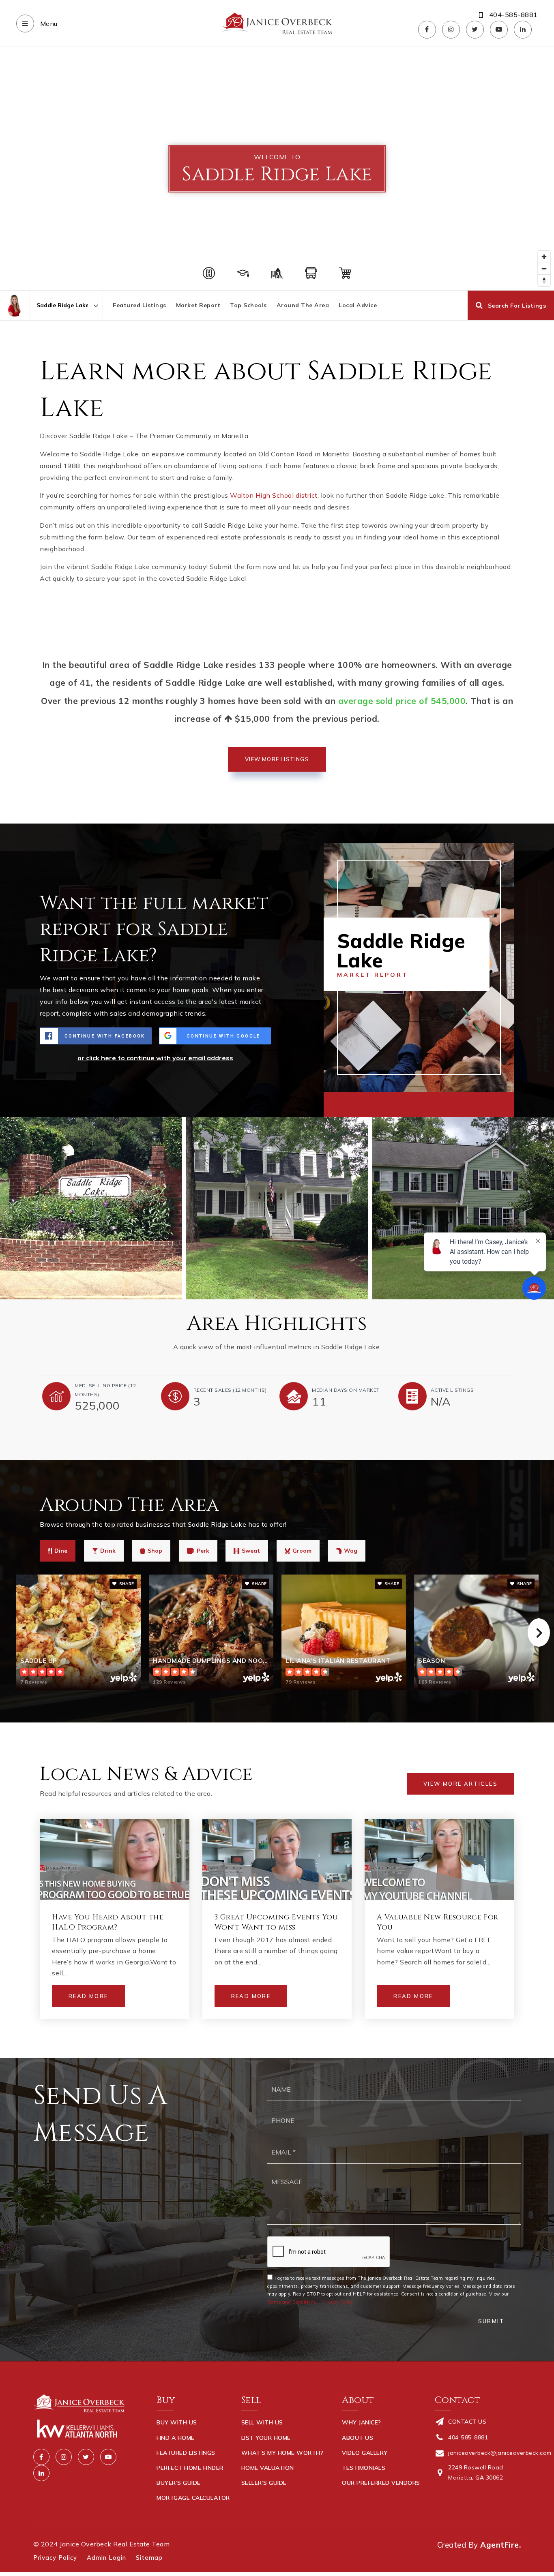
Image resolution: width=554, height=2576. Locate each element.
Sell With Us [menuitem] (262, 2422)
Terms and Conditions (292, 2302)
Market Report (198, 305)
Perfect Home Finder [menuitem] (190, 2468)
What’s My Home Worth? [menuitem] (282, 2453)
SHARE (126, 1584)
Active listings (452, 1390)
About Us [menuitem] (358, 2438)
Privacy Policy (338, 2302)
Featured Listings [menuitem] (186, 2453)
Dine (61, 1551)
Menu (48, 24)
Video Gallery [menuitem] (365, 2453)
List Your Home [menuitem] (266, 2438)
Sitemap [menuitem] (149, 2558)
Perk (203, 1551)
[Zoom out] (544, 269)
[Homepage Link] (277, 23)
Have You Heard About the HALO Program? (107, 1922)
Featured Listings (140, 305)
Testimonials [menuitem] (364, 2468)
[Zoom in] (544, 257)
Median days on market (346, 1390)
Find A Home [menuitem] (176, 2438)
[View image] (277, 1208)
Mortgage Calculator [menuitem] (193, 2498)
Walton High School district (274, 495)
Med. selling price (105, 1390)
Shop (155, 1551)
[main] (277, 1053)
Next (539, 1632)
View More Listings (277, 759)
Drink (108, 1551)
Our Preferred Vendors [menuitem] (381, 2483)
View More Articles (461, 1784)
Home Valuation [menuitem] (268, 2468)
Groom (302, 1551)
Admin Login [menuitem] (106, 2558)
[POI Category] (209, 273)
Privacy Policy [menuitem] (55, 2558)
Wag (351, 1551)
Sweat (251, 1551)
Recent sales (230, 1390)
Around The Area (303, 305)
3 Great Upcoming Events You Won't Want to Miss (276, 1922)
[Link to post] (115, 1859)
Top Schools (248, 305)
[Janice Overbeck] (15, 305)
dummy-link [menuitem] (260, 2498)
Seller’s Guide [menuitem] (264, 2483)
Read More (88, 1996)
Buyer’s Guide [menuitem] (179, 2483)
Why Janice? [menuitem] (362, 2422)
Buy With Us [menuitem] (177, 2422)
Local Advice (358, 305)
